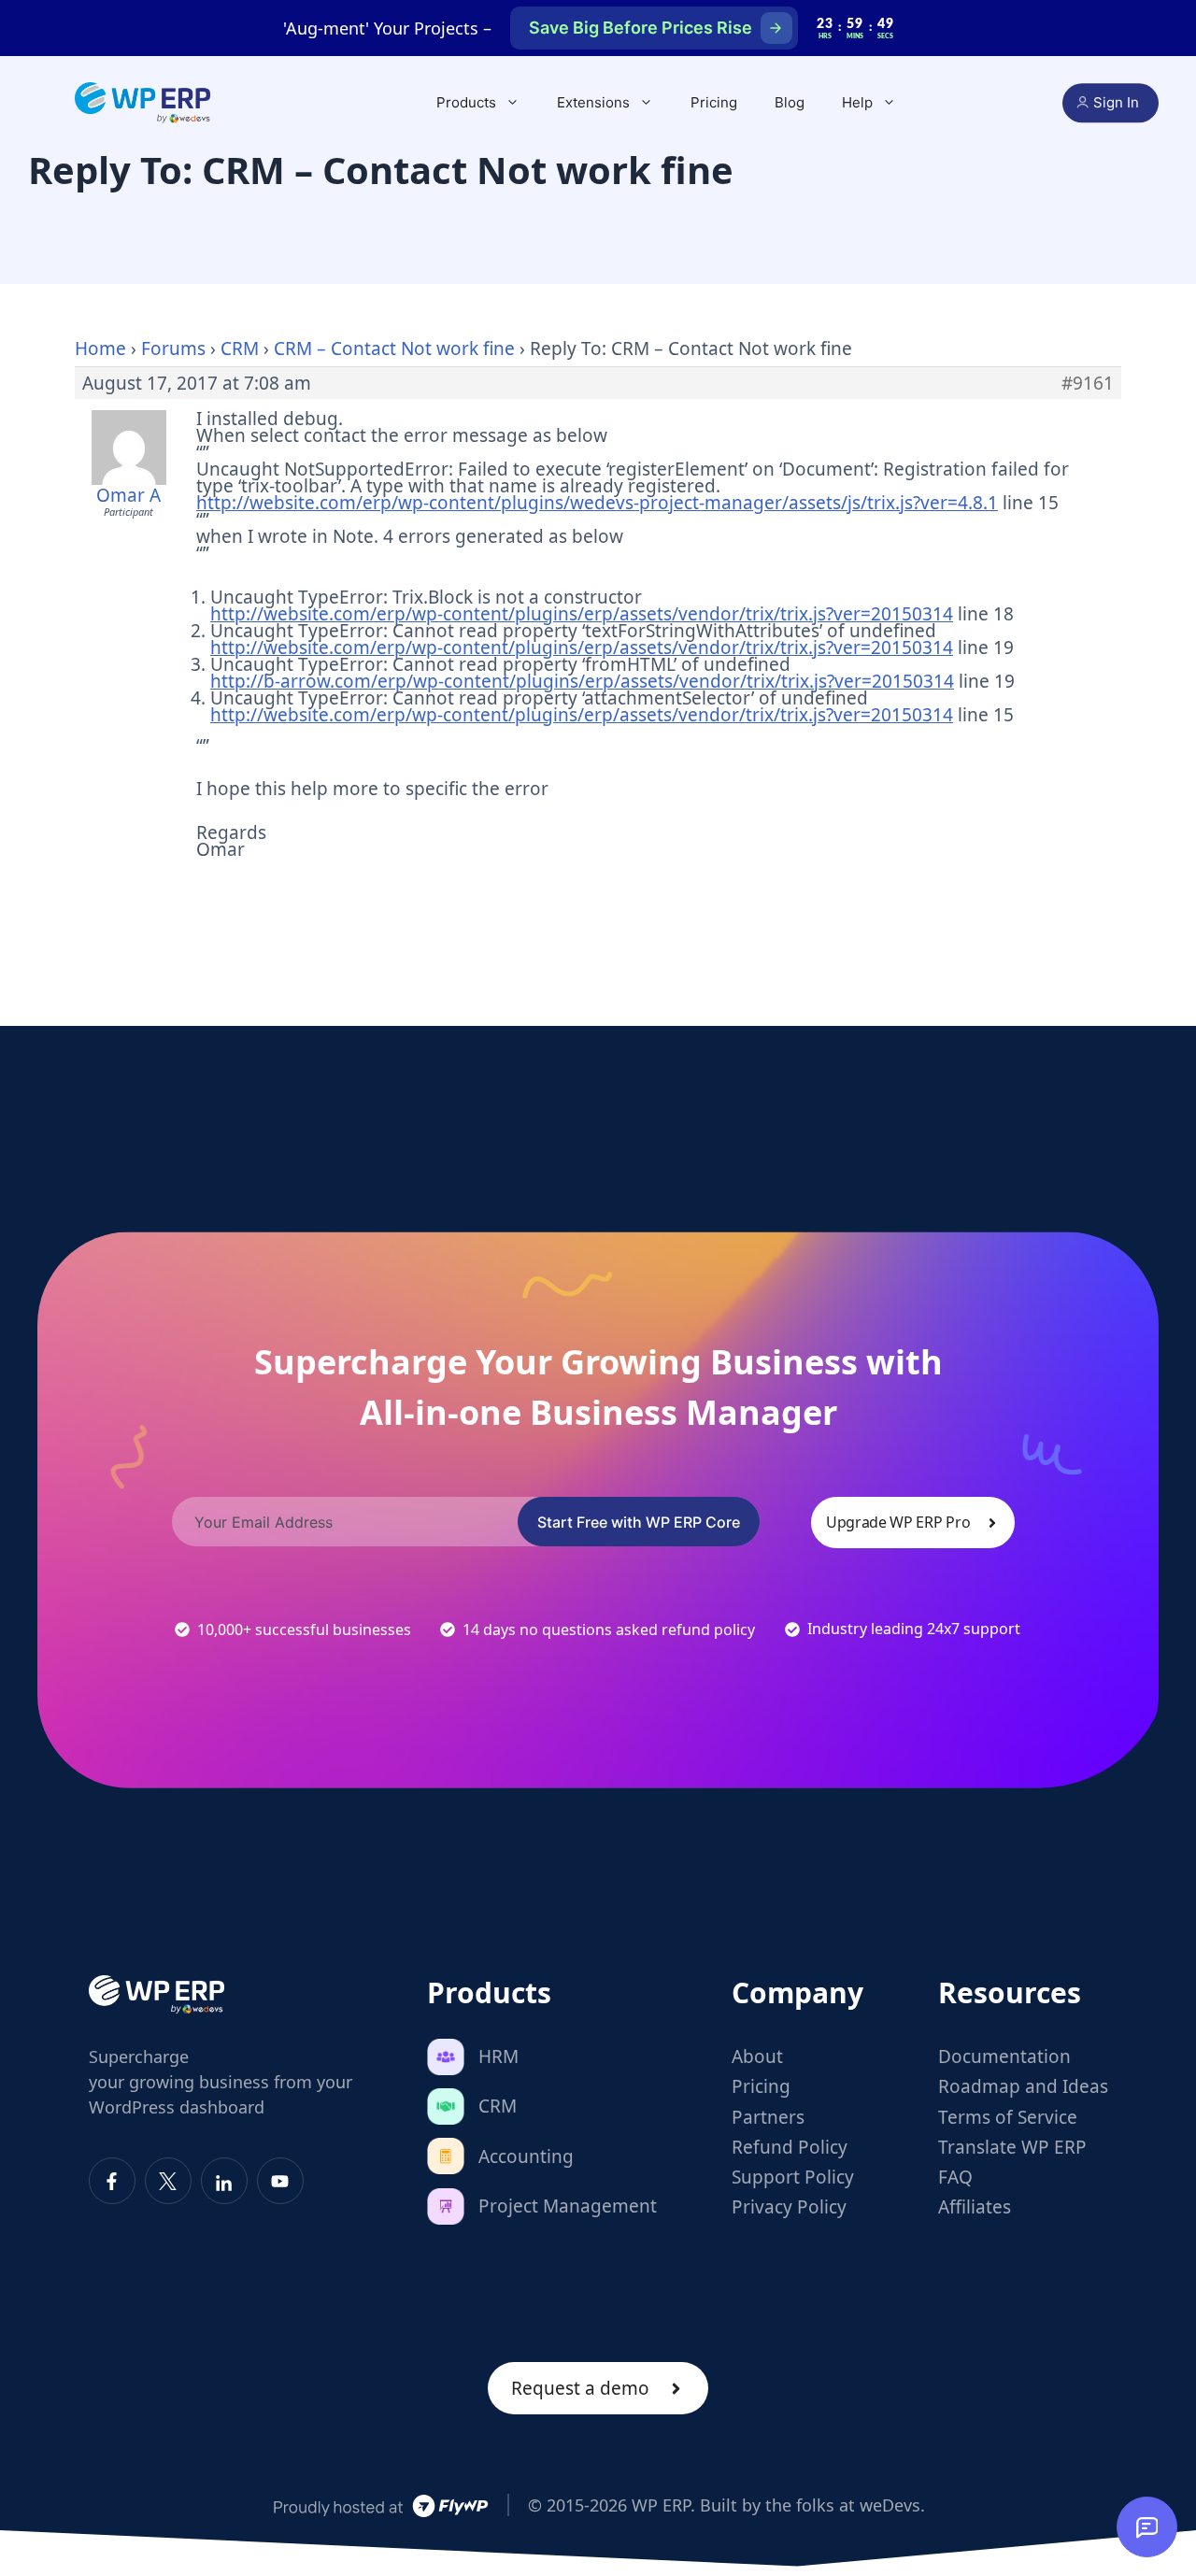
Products (466, 102)
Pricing (714, 102)
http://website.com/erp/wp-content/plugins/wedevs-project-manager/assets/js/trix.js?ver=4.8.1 (597, 503)
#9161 (1088, 383)
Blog (790, 102)
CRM (240, 349)
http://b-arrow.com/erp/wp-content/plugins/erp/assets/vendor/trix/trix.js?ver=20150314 (582, 681)
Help (857, 102)
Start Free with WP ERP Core (639, 1522)
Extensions (593, 102)
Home (100, 349)
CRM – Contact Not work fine (394, 349)
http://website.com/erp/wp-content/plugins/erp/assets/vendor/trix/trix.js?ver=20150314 (582, 614)
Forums (173, 349)
